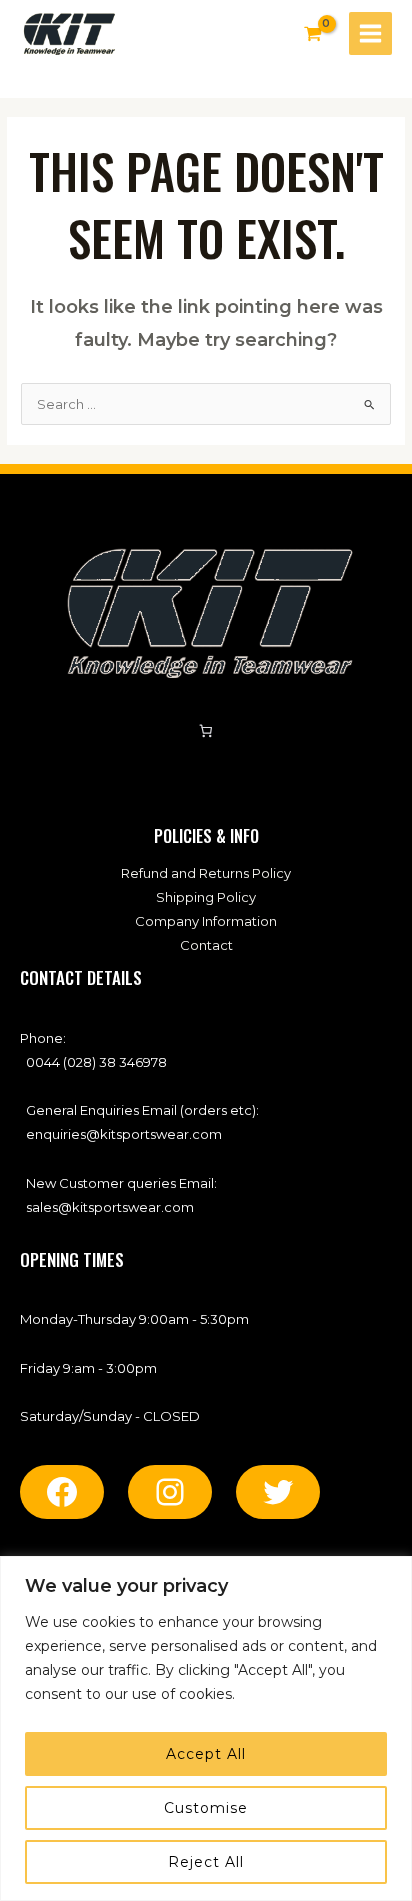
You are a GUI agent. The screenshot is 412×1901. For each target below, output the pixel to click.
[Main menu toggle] (370, 33)
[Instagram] (170, 1492)
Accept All (206, 1754)
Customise (206, 1808)
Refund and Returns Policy (206, 873)
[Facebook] (62, 1492)
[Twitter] (278, 1492)
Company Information (206, 921)
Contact (206, 945)
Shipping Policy (206, 897)
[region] (206, 1728)
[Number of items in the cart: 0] (206, 731)
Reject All (206, 1862)
